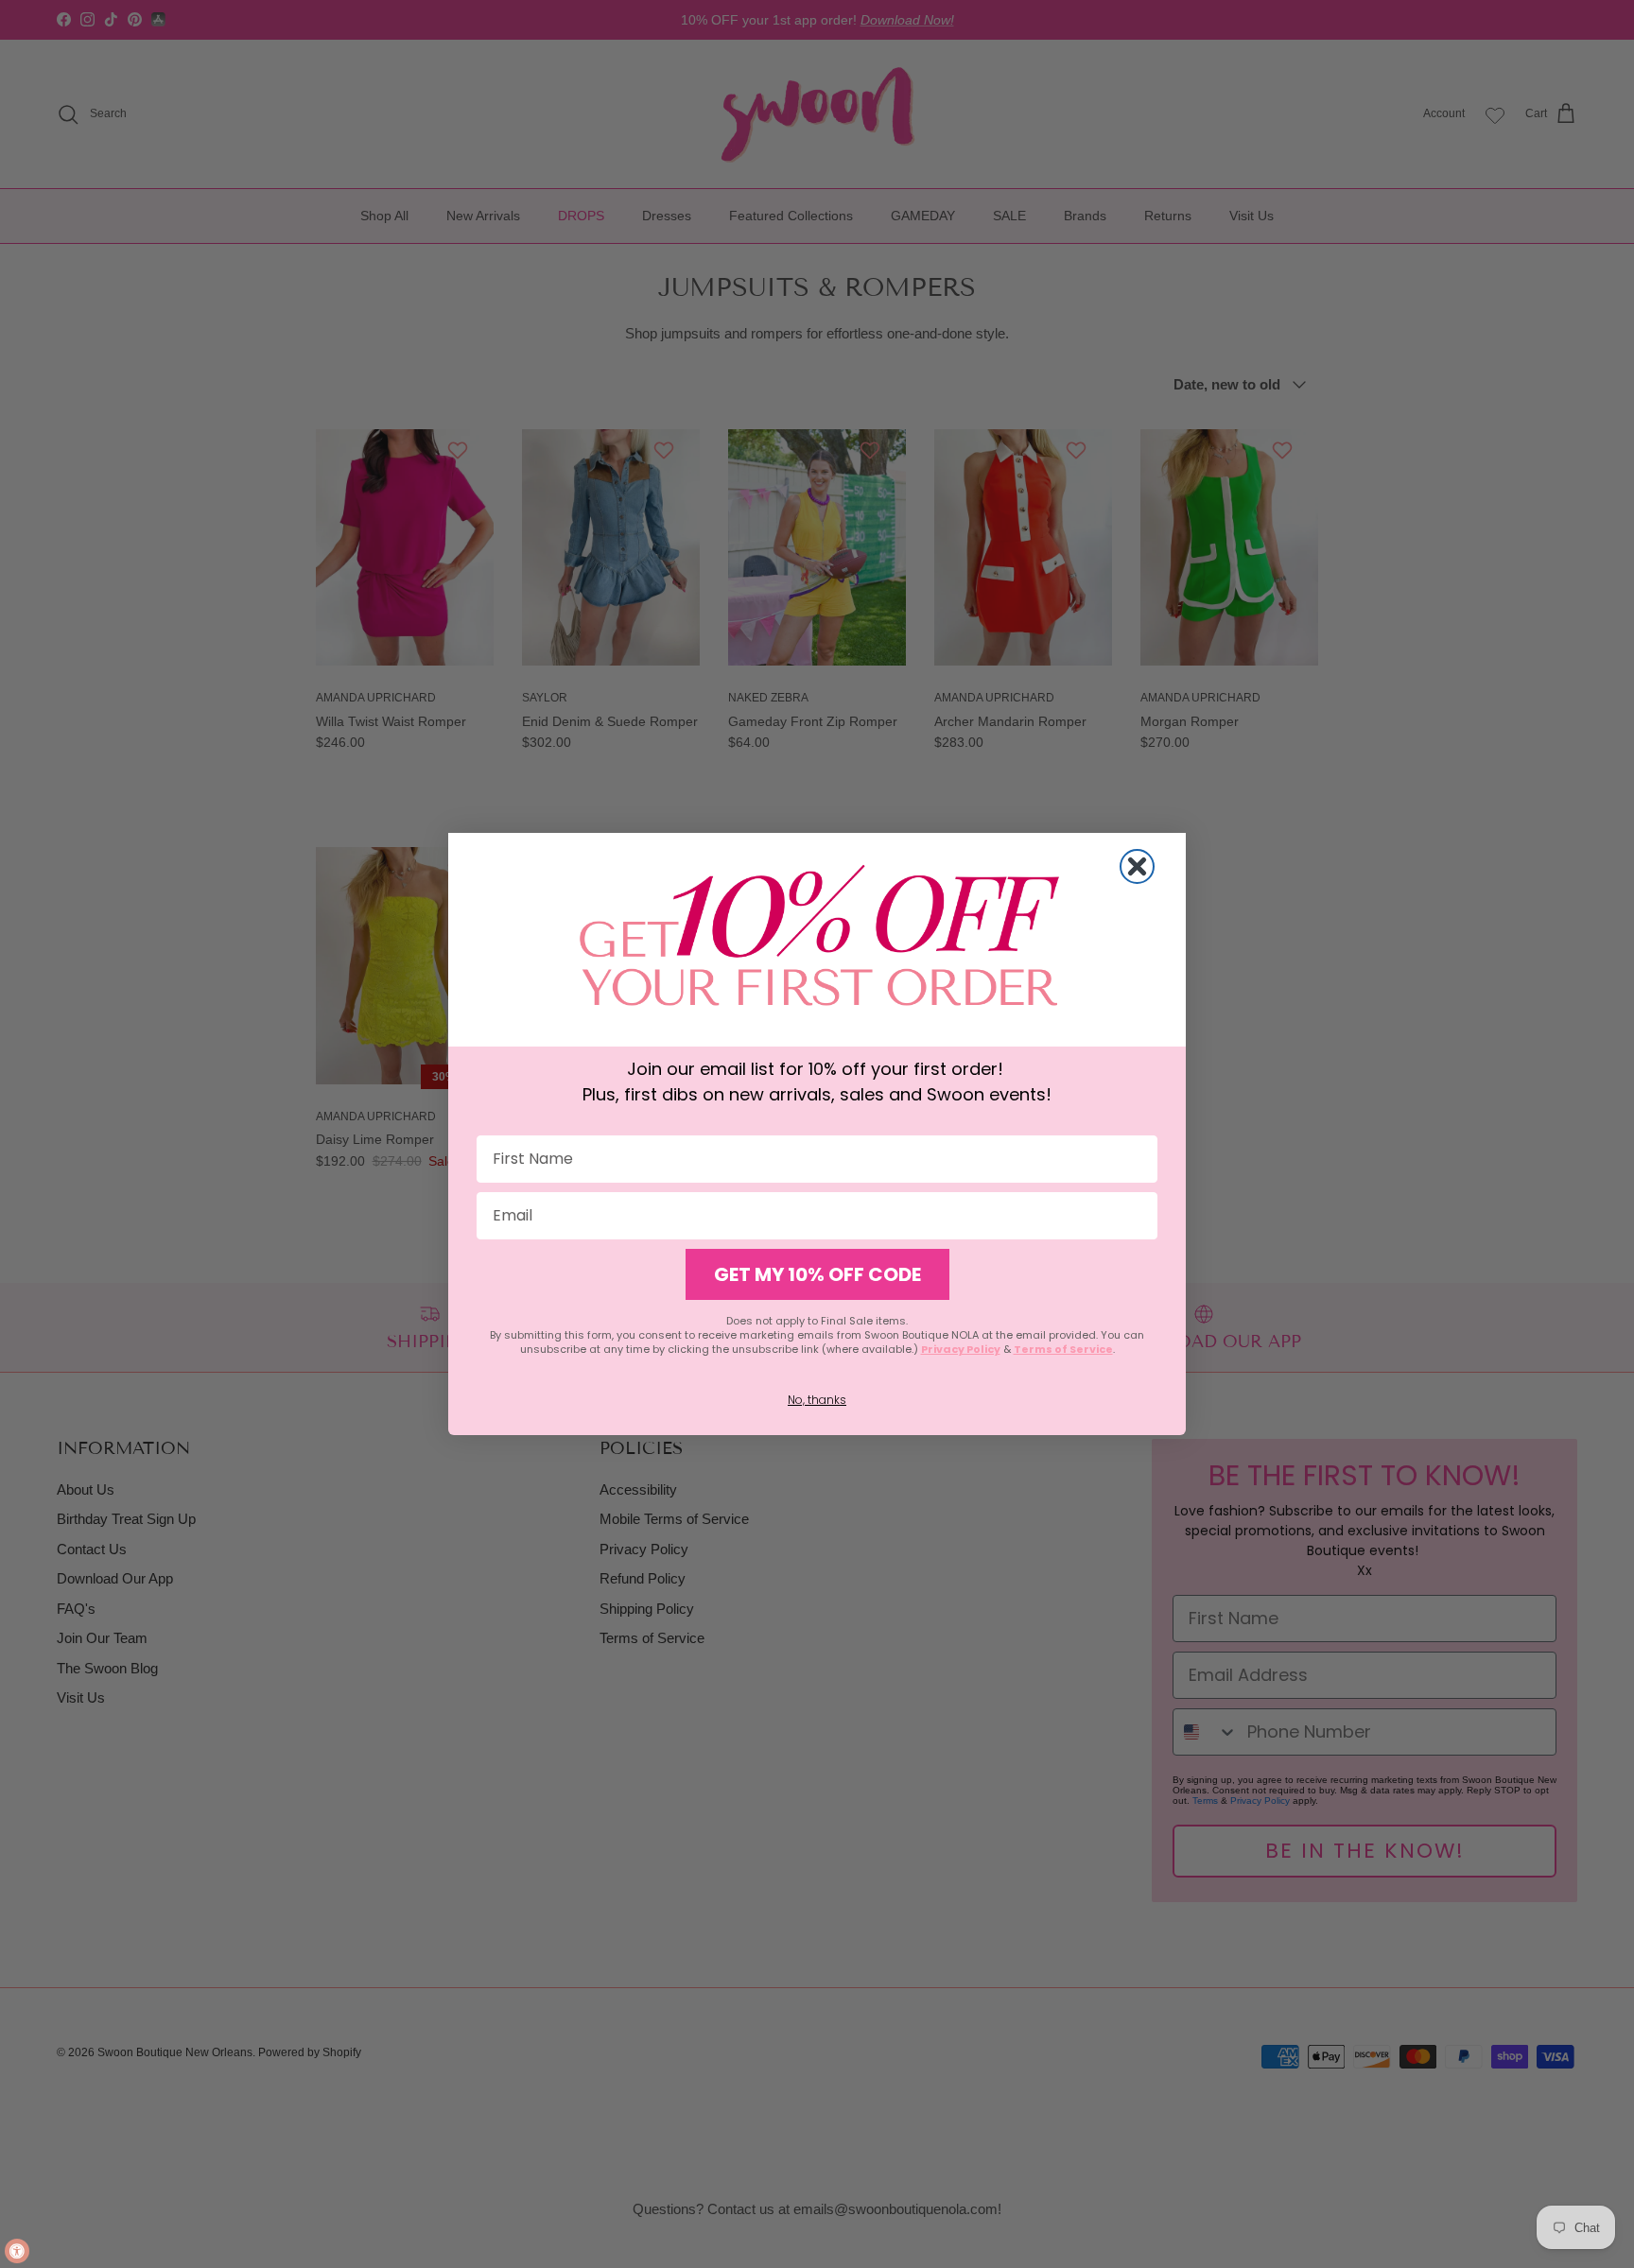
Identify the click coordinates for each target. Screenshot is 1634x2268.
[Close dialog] (1137, 866)
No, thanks (817, 1400)
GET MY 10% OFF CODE (817, 1274)
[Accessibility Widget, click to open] (17, 2251)
